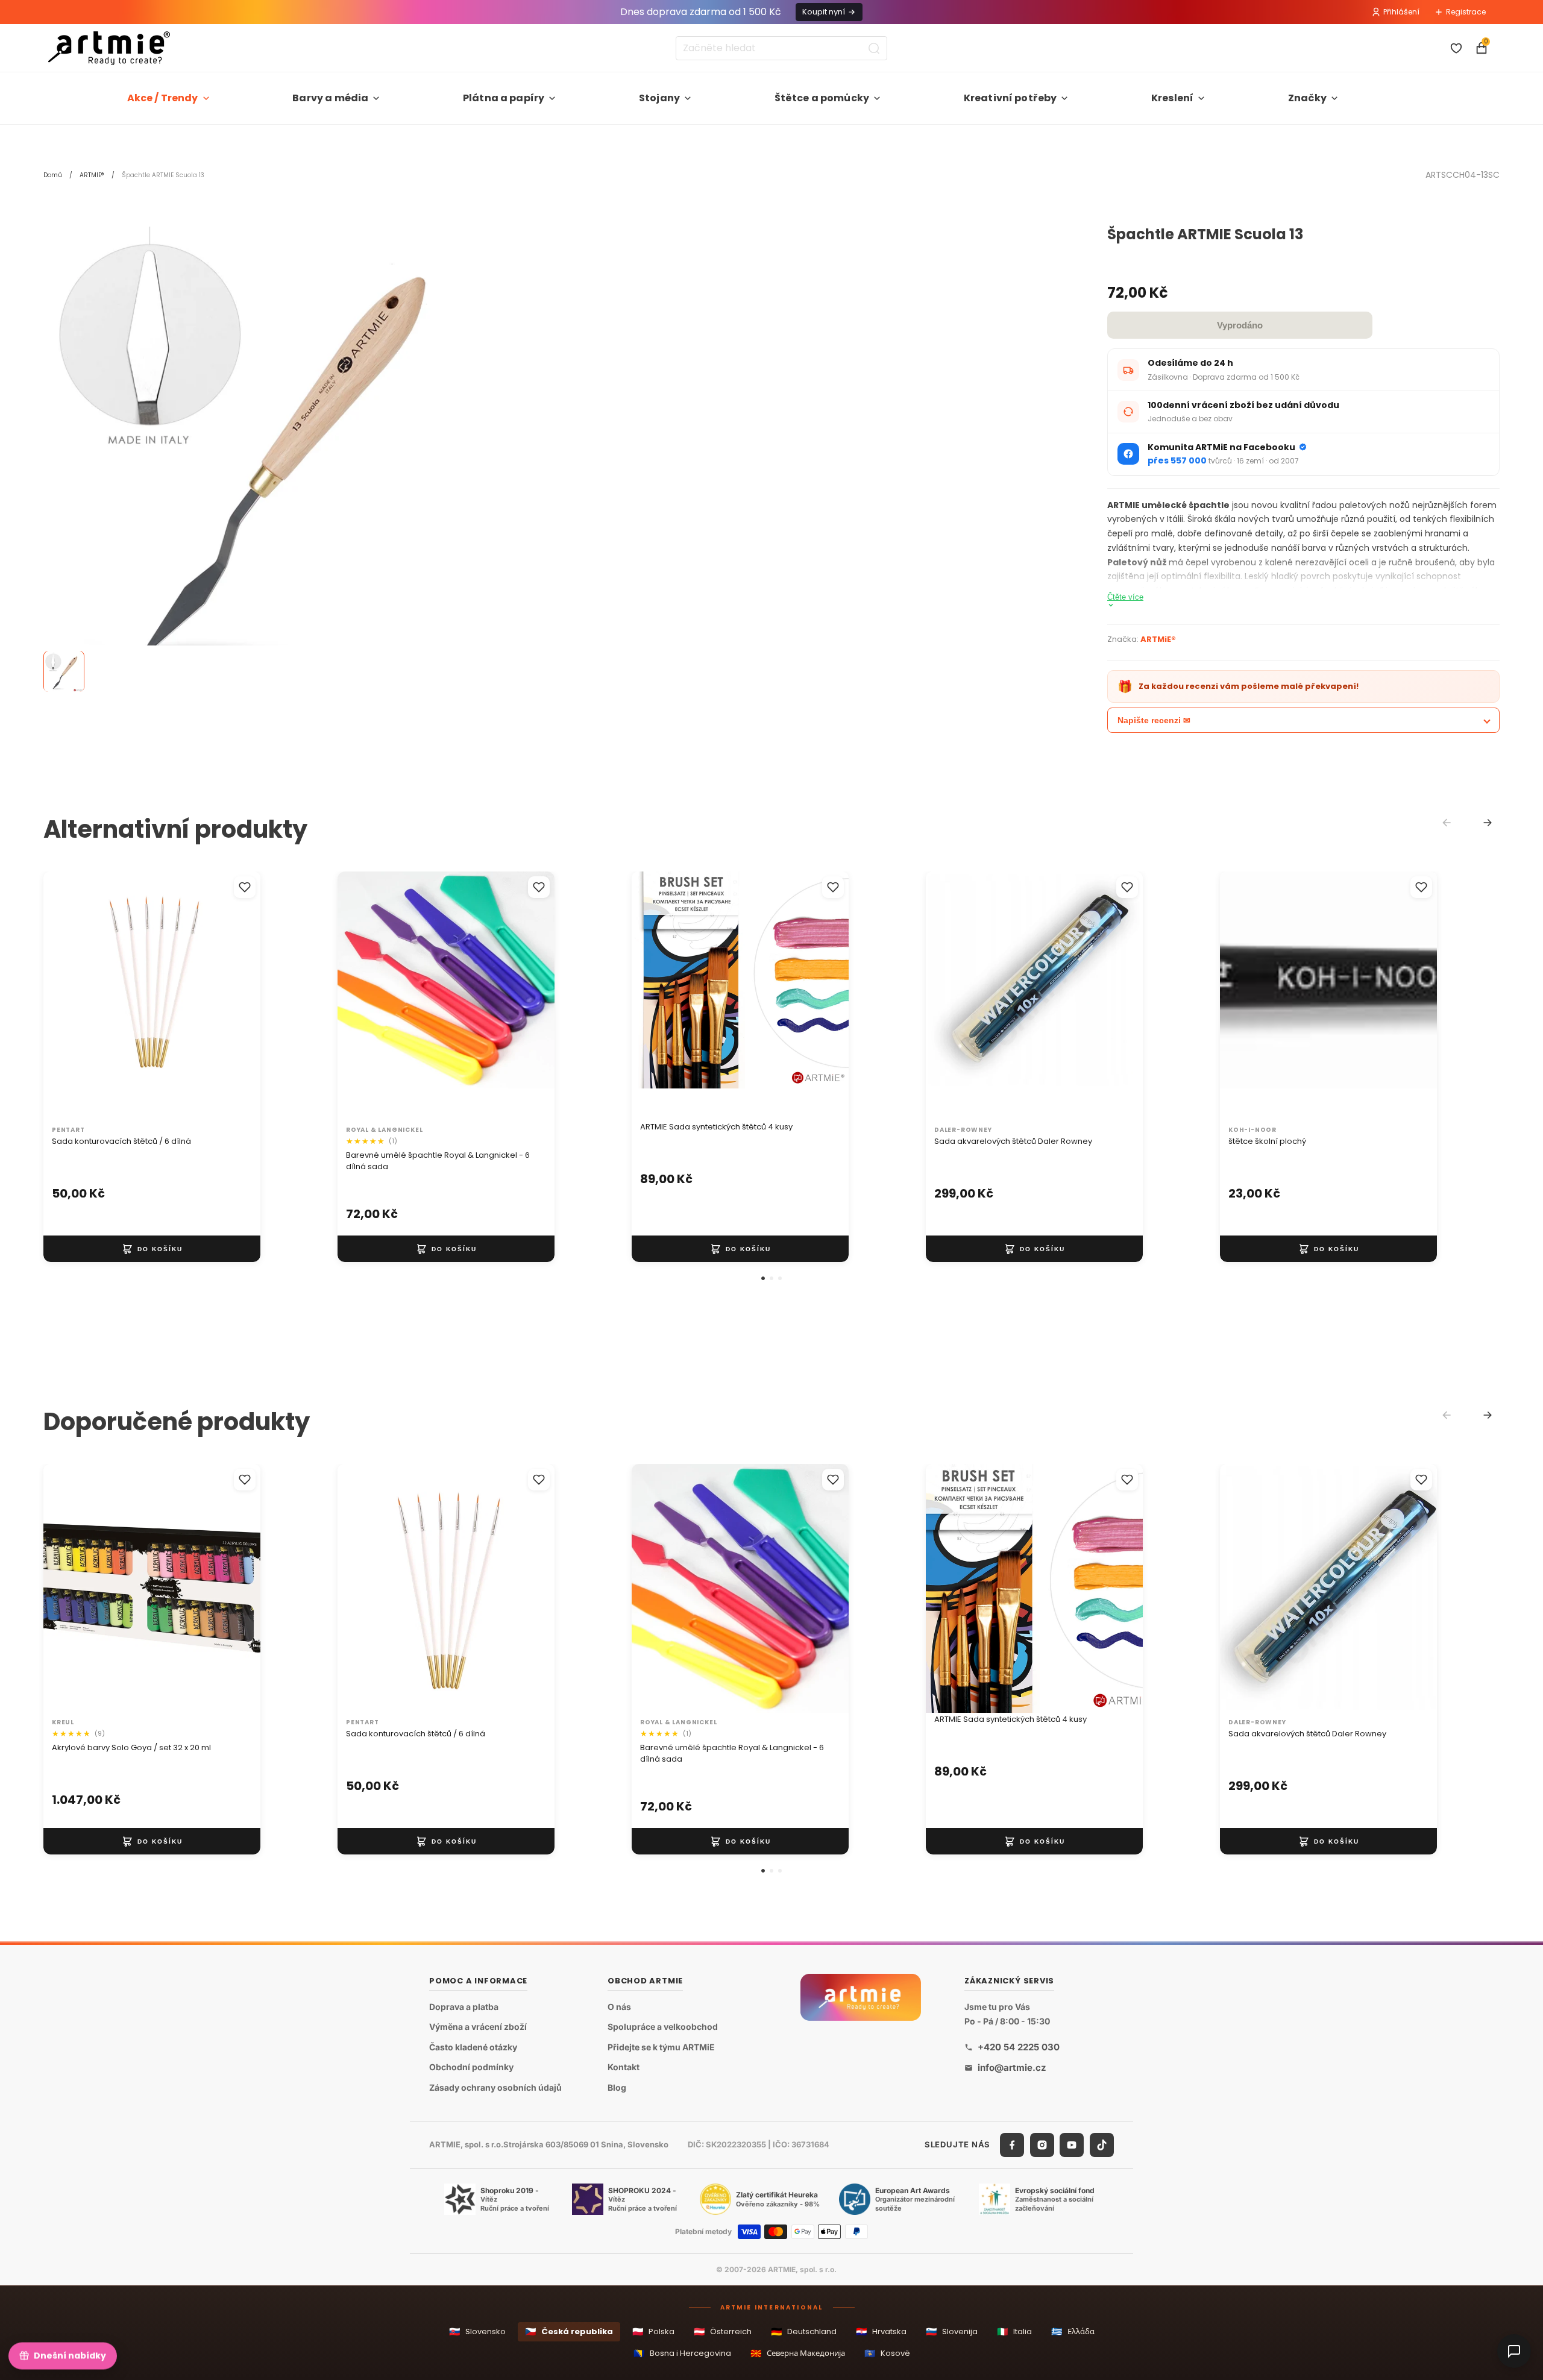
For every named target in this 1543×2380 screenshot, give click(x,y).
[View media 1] (64, 672)
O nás (619, 2007)
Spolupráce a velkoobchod (663, 2027)
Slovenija (952, 2331)
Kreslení (1172, 98)
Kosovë (887, 2353)
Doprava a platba (464, 2007)
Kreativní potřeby (1010, 98)
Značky (1307, 98)
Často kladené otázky (473, 2047)
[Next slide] (1488, 823)
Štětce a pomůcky (822, 98)
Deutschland (804, 2331)
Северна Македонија (798, 2353)
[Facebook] (1012, 2145)
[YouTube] (1072, 2145)
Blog (617, 2087)
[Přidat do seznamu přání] (245, 887)
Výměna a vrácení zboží (478, 2027)
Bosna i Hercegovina (682, 2353)
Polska (653, 2331)
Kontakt (624, 2068)
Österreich (723, 2331)
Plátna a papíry (504, 98)
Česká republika (569, 2331)
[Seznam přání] (1456, 48)
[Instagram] (1042, 2145)
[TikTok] (1102, 2145)
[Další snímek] (827, 996)
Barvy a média (330, 98)
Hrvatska (881, 2331)
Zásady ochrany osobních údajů (495, 2087)
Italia (1014, 2331)
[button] (763, 1278)
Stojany (659, 98)
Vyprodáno (1240, 325)
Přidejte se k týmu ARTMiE (661, 2047)
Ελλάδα (1073, 2331)
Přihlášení (1401, 12)
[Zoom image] (272, 456)
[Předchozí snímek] (653, 996)
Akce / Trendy (163, 98)
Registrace (1466, 12)
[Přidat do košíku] (152, 1249)
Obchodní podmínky (471, 2068)
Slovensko (477, 2331)
